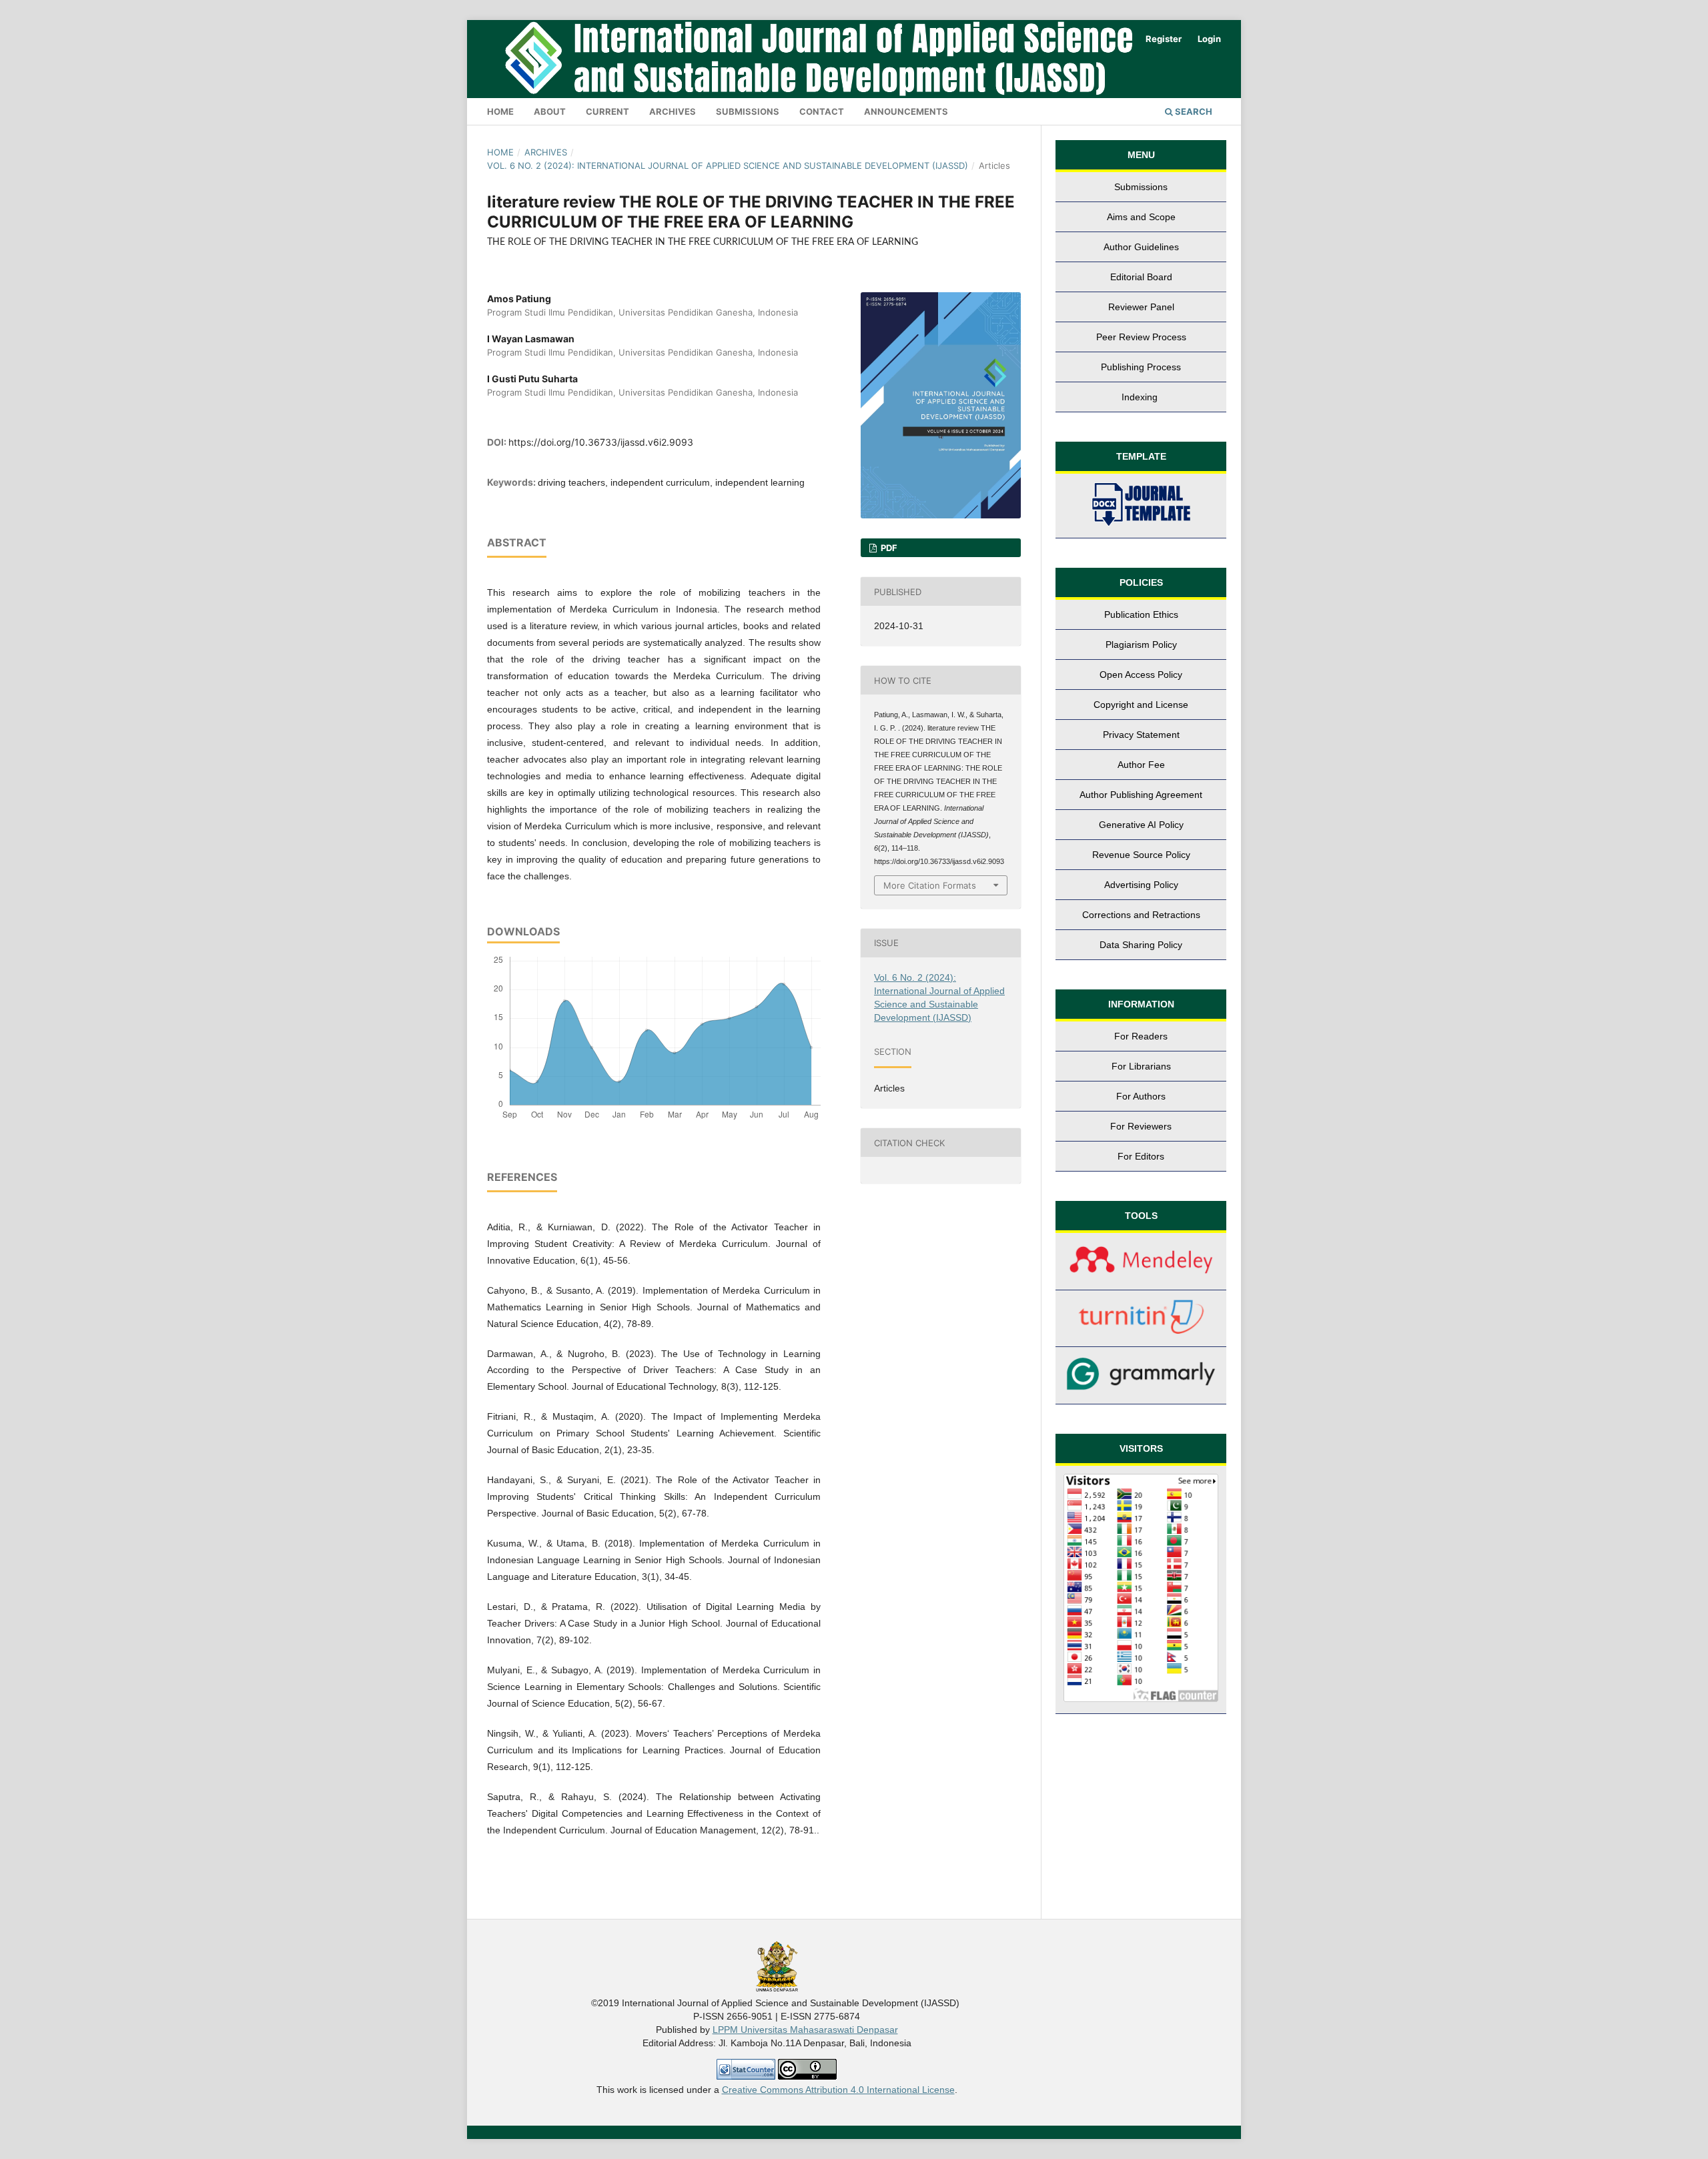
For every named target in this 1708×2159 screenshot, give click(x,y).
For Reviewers (1141, 1126)
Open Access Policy (1141, 675)
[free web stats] (746, 2076)
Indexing (1141, 397)
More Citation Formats (930, 885)
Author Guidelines (1141, 247)
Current (607, 111)
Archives (673, 111)
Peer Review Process (1141, 337)
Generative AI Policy (1141, 825)
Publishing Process (1141, 367)
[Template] (1141, 506)
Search (1193, 111)
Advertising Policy (1141, 885)
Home (500, 111)
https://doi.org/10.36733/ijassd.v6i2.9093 (601, 442)
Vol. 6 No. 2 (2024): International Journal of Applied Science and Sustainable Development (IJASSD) (728, 165)
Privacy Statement (1141, 735)
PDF (888, 548)
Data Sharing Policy (1141, 945)
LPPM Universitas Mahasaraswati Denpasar (805, 2030)
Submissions (748, 111)
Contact (822, 111)
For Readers (1141, 1036)
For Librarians (1141, 1066)
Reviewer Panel (1141, 307)
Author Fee (1141, 765)
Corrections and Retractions (1141, 915)
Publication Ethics (1141, 614)
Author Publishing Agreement (1141, 795)
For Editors (1141, 1156)
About (550, 111)
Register (1164, 39)
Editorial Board (1141, 277)
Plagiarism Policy (1141, 644)
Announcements (906, 111)
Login (1209, 39)
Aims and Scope (1141, 217)
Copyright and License (1141, 705)
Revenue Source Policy (1141, 855)
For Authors (1141, 1096)
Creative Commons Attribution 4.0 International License (838, 2090)
